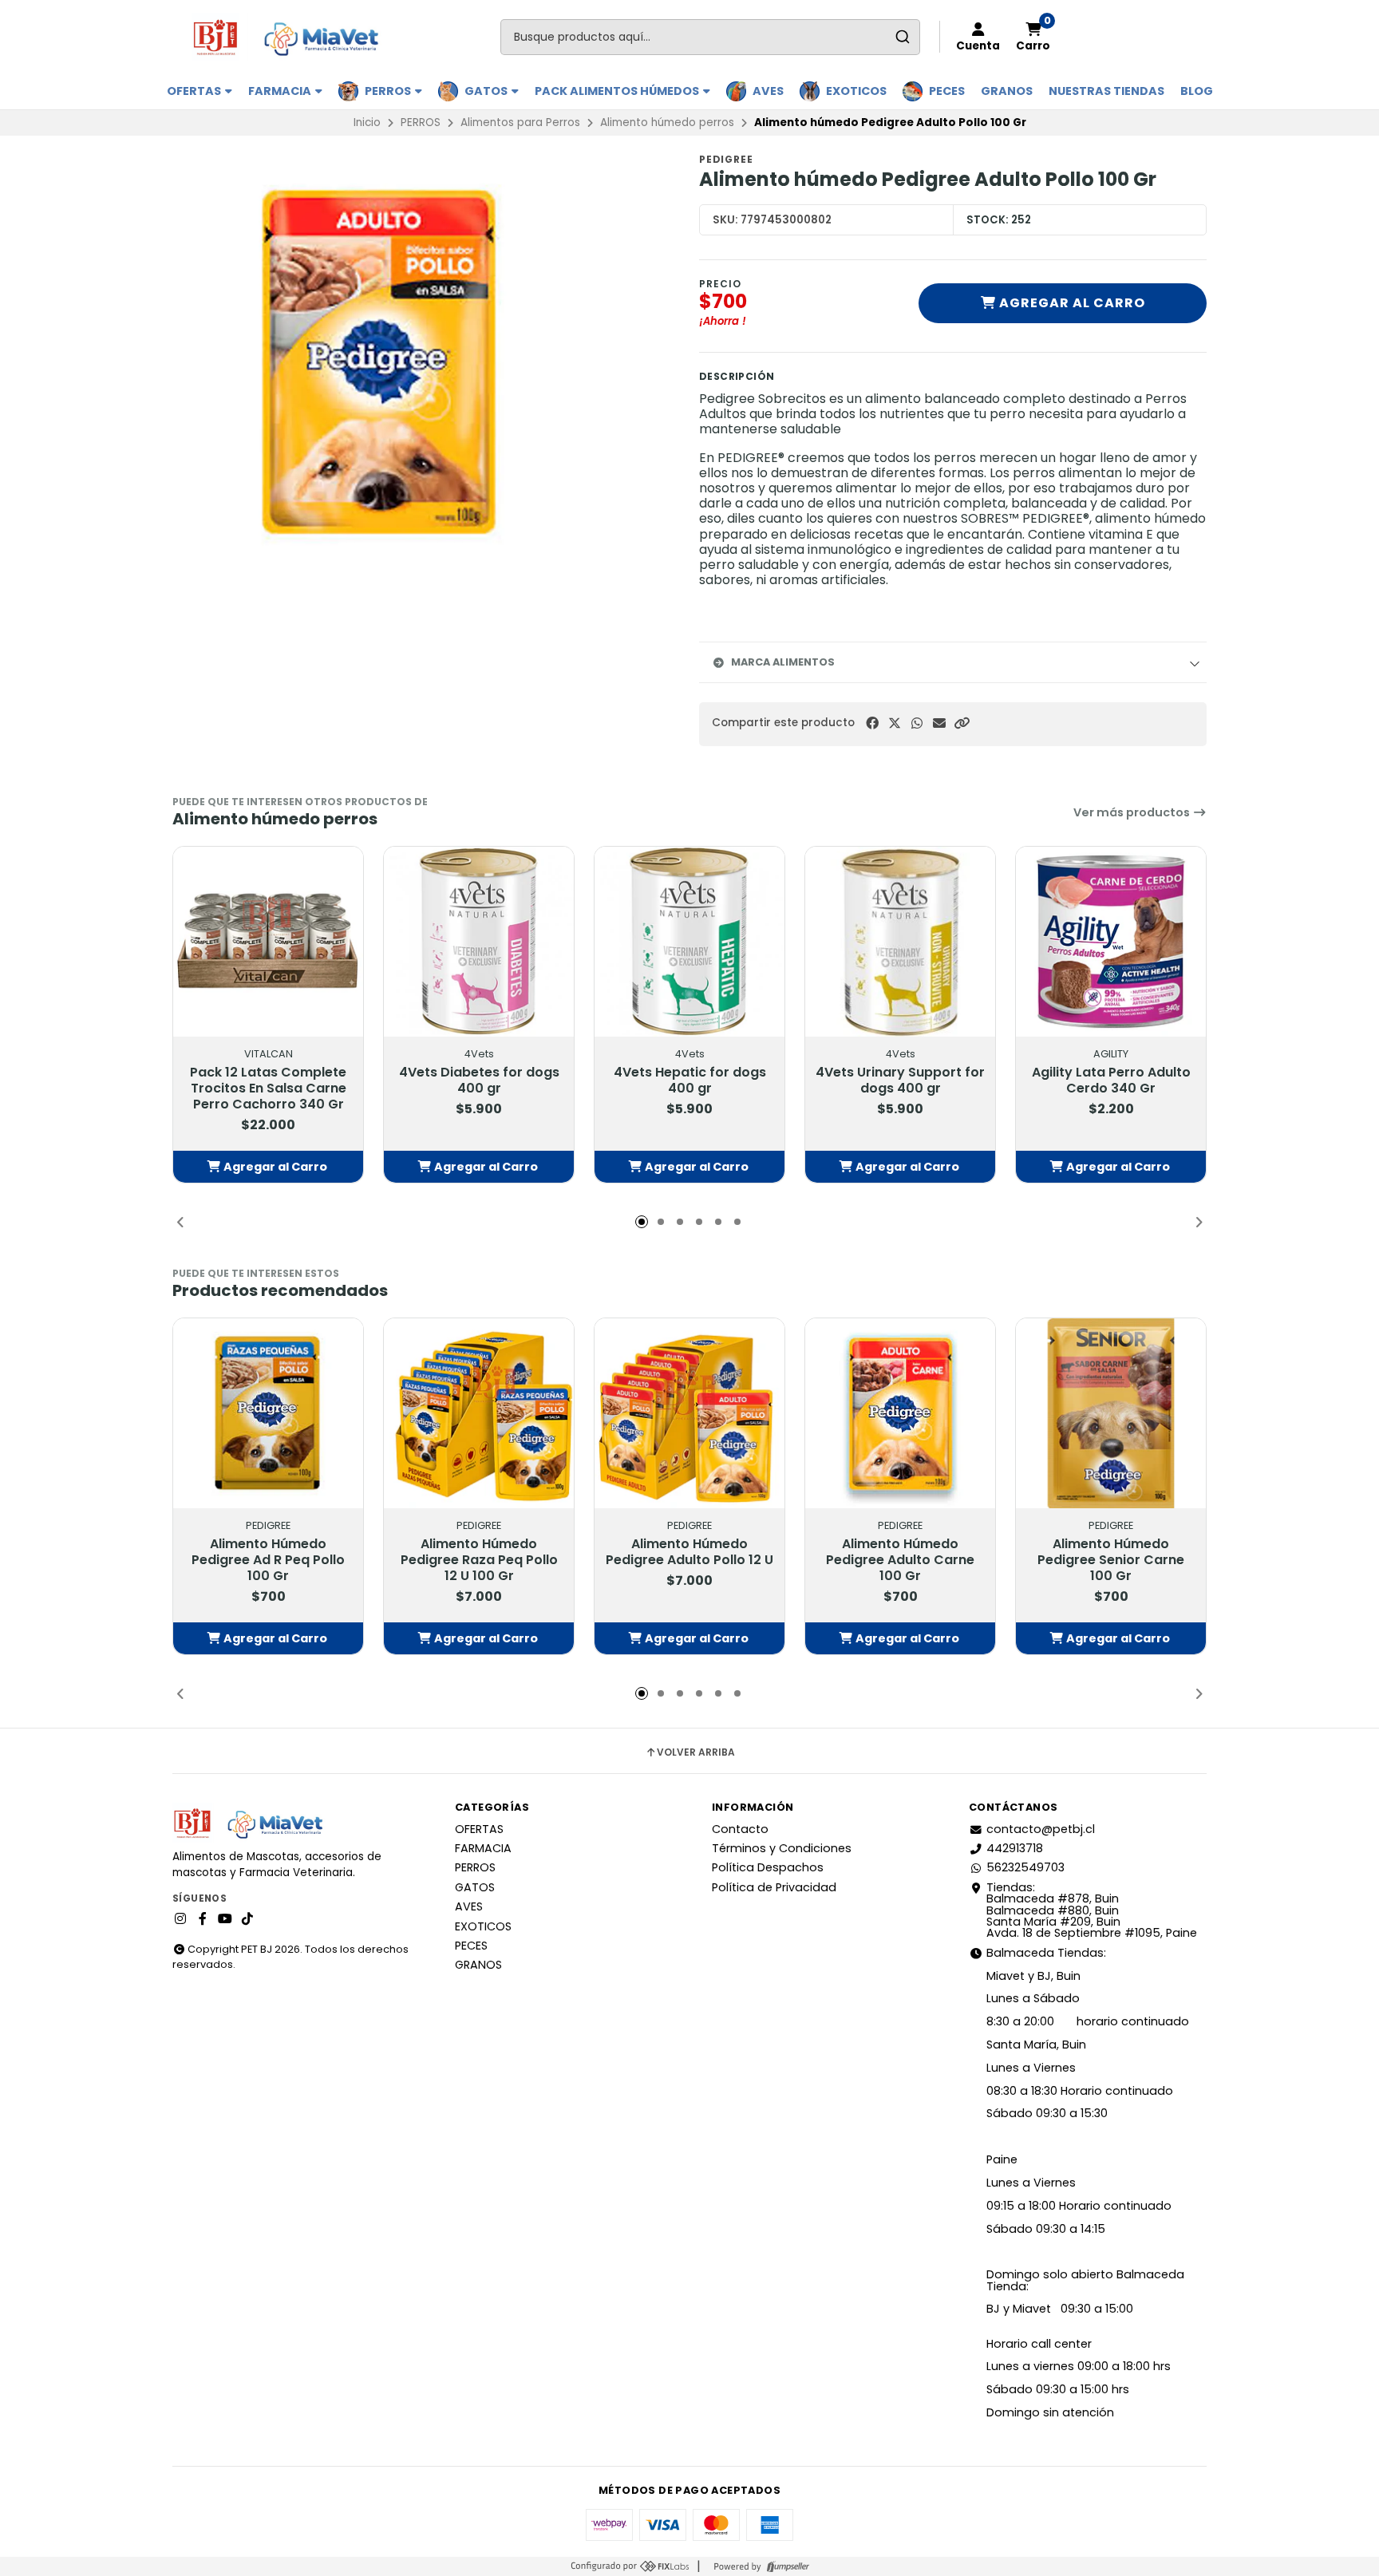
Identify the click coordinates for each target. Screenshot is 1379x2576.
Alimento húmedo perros (667, 122)
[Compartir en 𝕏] (895, 723)
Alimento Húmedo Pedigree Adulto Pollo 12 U (689, 1552)
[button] (962, 723)
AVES (768, 91)
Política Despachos (768, 1867)
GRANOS (1007, 91)
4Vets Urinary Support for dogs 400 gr (900, 1081)
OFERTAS (195, 91)
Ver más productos (1133, 812)
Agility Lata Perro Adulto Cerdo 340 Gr (1111, 1081)
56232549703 (1025, 1867)
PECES (947, 91)
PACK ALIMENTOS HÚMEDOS (618, 91)
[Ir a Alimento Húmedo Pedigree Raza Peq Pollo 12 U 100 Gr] (479, 1413)
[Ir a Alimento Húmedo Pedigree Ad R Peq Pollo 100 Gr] (268, 1413)
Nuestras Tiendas (1106, 91)
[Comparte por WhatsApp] (917, 723)
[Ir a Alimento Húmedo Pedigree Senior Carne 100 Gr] (1111, 1413)
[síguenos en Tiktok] (247, 1919)
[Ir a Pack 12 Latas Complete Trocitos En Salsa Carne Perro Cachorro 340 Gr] (268, 942)
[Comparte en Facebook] (872, 723)
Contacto (740, 1829)
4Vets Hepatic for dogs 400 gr (690, 1081)
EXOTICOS (856, 91)
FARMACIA (281, 91)
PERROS (389, 91)
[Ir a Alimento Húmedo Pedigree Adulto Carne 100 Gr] (900, 1413)
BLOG (1197, 91)
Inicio (367, 122)
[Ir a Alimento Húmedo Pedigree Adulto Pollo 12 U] (689, 1413)
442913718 (1015, 1848)
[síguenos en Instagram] (180, 1919)
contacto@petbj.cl (1041, 1829)
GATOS (487, 91)
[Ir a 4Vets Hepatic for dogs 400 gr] (689, 942)
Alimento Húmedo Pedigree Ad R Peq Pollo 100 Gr (268, 1560)
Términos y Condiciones (782, 1848)
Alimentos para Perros (520, 122)
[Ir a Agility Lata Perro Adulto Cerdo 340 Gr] (1111, 942)
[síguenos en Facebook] (203, 1919)
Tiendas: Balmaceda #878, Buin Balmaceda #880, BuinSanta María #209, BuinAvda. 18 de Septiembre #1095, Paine (1092, 1910)
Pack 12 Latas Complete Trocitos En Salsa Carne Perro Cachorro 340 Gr (268, 1088)
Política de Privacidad (774, 1887)
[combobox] (710, 37)
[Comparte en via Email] (939, 723)
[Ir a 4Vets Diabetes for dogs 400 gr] (479, 942)
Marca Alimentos (783, 662)
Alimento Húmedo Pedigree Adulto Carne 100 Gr (900, 1560)
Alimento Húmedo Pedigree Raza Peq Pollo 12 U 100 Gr (479, 1560)
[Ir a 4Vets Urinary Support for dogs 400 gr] (900, 942)
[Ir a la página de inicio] (292, 37)
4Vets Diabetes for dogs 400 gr (479, 1081)
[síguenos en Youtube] (225, 1919)
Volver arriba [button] (696, 1752)
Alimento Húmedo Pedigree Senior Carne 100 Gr (1111, 1560)
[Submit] (902, 37)
